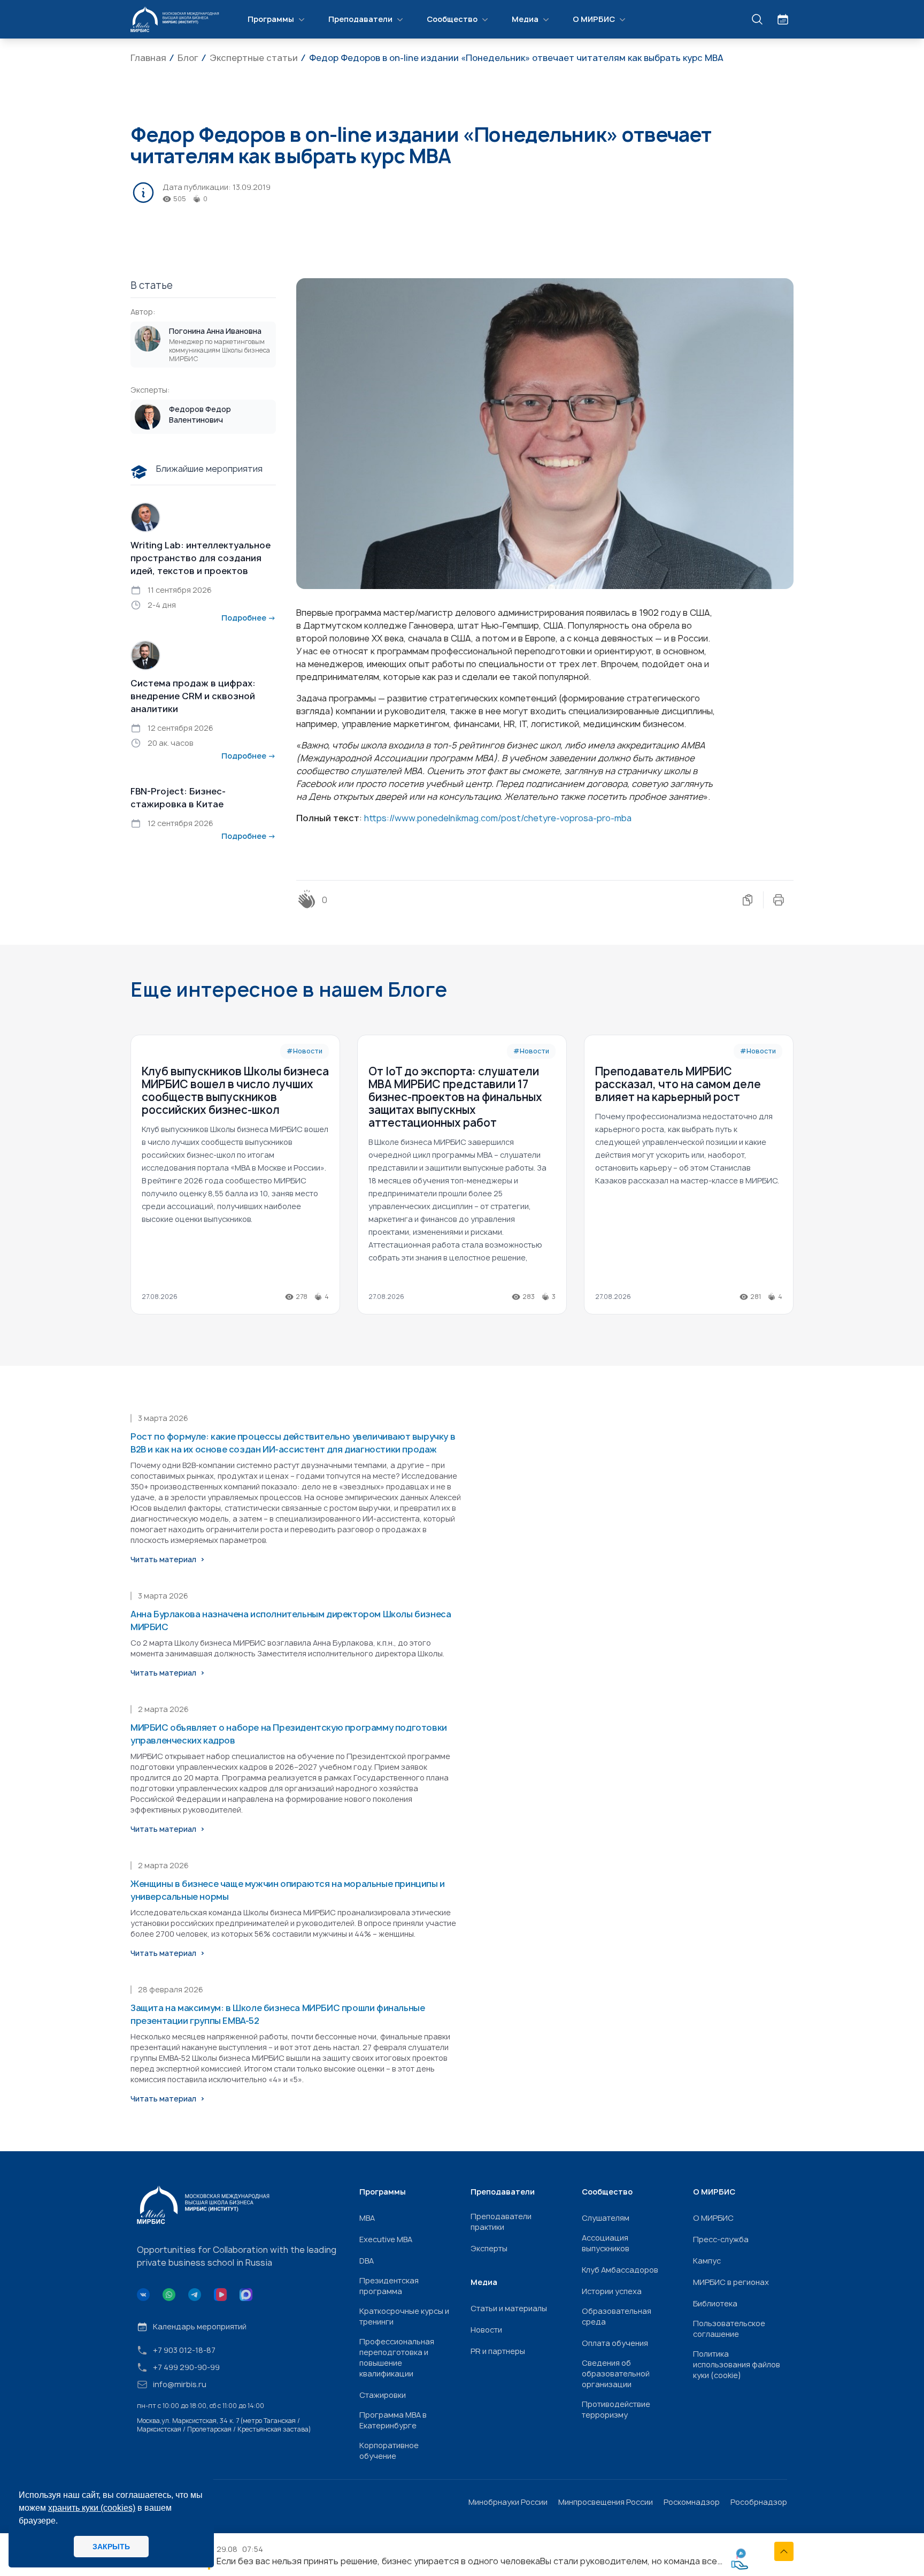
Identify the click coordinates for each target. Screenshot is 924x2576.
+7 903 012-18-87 (184, 2350)
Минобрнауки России (508, 2502)
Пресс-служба (721, 2239)
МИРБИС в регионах (731, 2282)
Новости (486, 2330)
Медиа (525, 19)
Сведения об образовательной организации (616, 2374)
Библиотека (715, 2303)
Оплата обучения (615, 2343)
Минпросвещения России (606, 2502)
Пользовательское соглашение (729, 2329)
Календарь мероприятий (200, 2326)
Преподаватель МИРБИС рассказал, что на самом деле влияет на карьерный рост (678, 1084)
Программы (271, 19)
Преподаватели (360, 19)
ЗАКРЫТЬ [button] (111, 2547)
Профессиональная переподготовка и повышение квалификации (397, 2357)
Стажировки (383, 2395)
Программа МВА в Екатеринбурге (393, 2420)
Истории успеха (612, 2291)
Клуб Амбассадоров (620, 2270)
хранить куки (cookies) (92, 2508)
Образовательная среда (617, 2316)
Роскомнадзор (692, 2502)
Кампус (707, 2261)
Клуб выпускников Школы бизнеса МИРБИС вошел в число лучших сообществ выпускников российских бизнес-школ (235, 1091)
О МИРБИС (594, 19)
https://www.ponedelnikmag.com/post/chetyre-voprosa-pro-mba (498, 818)
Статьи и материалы (509, 2308)
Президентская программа (389, 2286)
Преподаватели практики (501, 2222)
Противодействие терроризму (616, 2409)
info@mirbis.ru (180, 2384)
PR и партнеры (498, 2351)
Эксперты (489, 2248)
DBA (367, 2261)
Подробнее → (249, 618)
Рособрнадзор (759, 2502)
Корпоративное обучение (389, 2451)
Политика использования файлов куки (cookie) (737, 2364)
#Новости (305, 1051)
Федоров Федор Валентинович (200, 414)
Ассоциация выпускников (606, 2243)
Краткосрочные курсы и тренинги (404, 2316)
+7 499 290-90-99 (186, 2367)
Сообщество (452, 19)
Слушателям (606, 2218)
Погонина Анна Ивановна (215, 331)
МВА (367, 2218)
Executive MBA (386, 2239)
